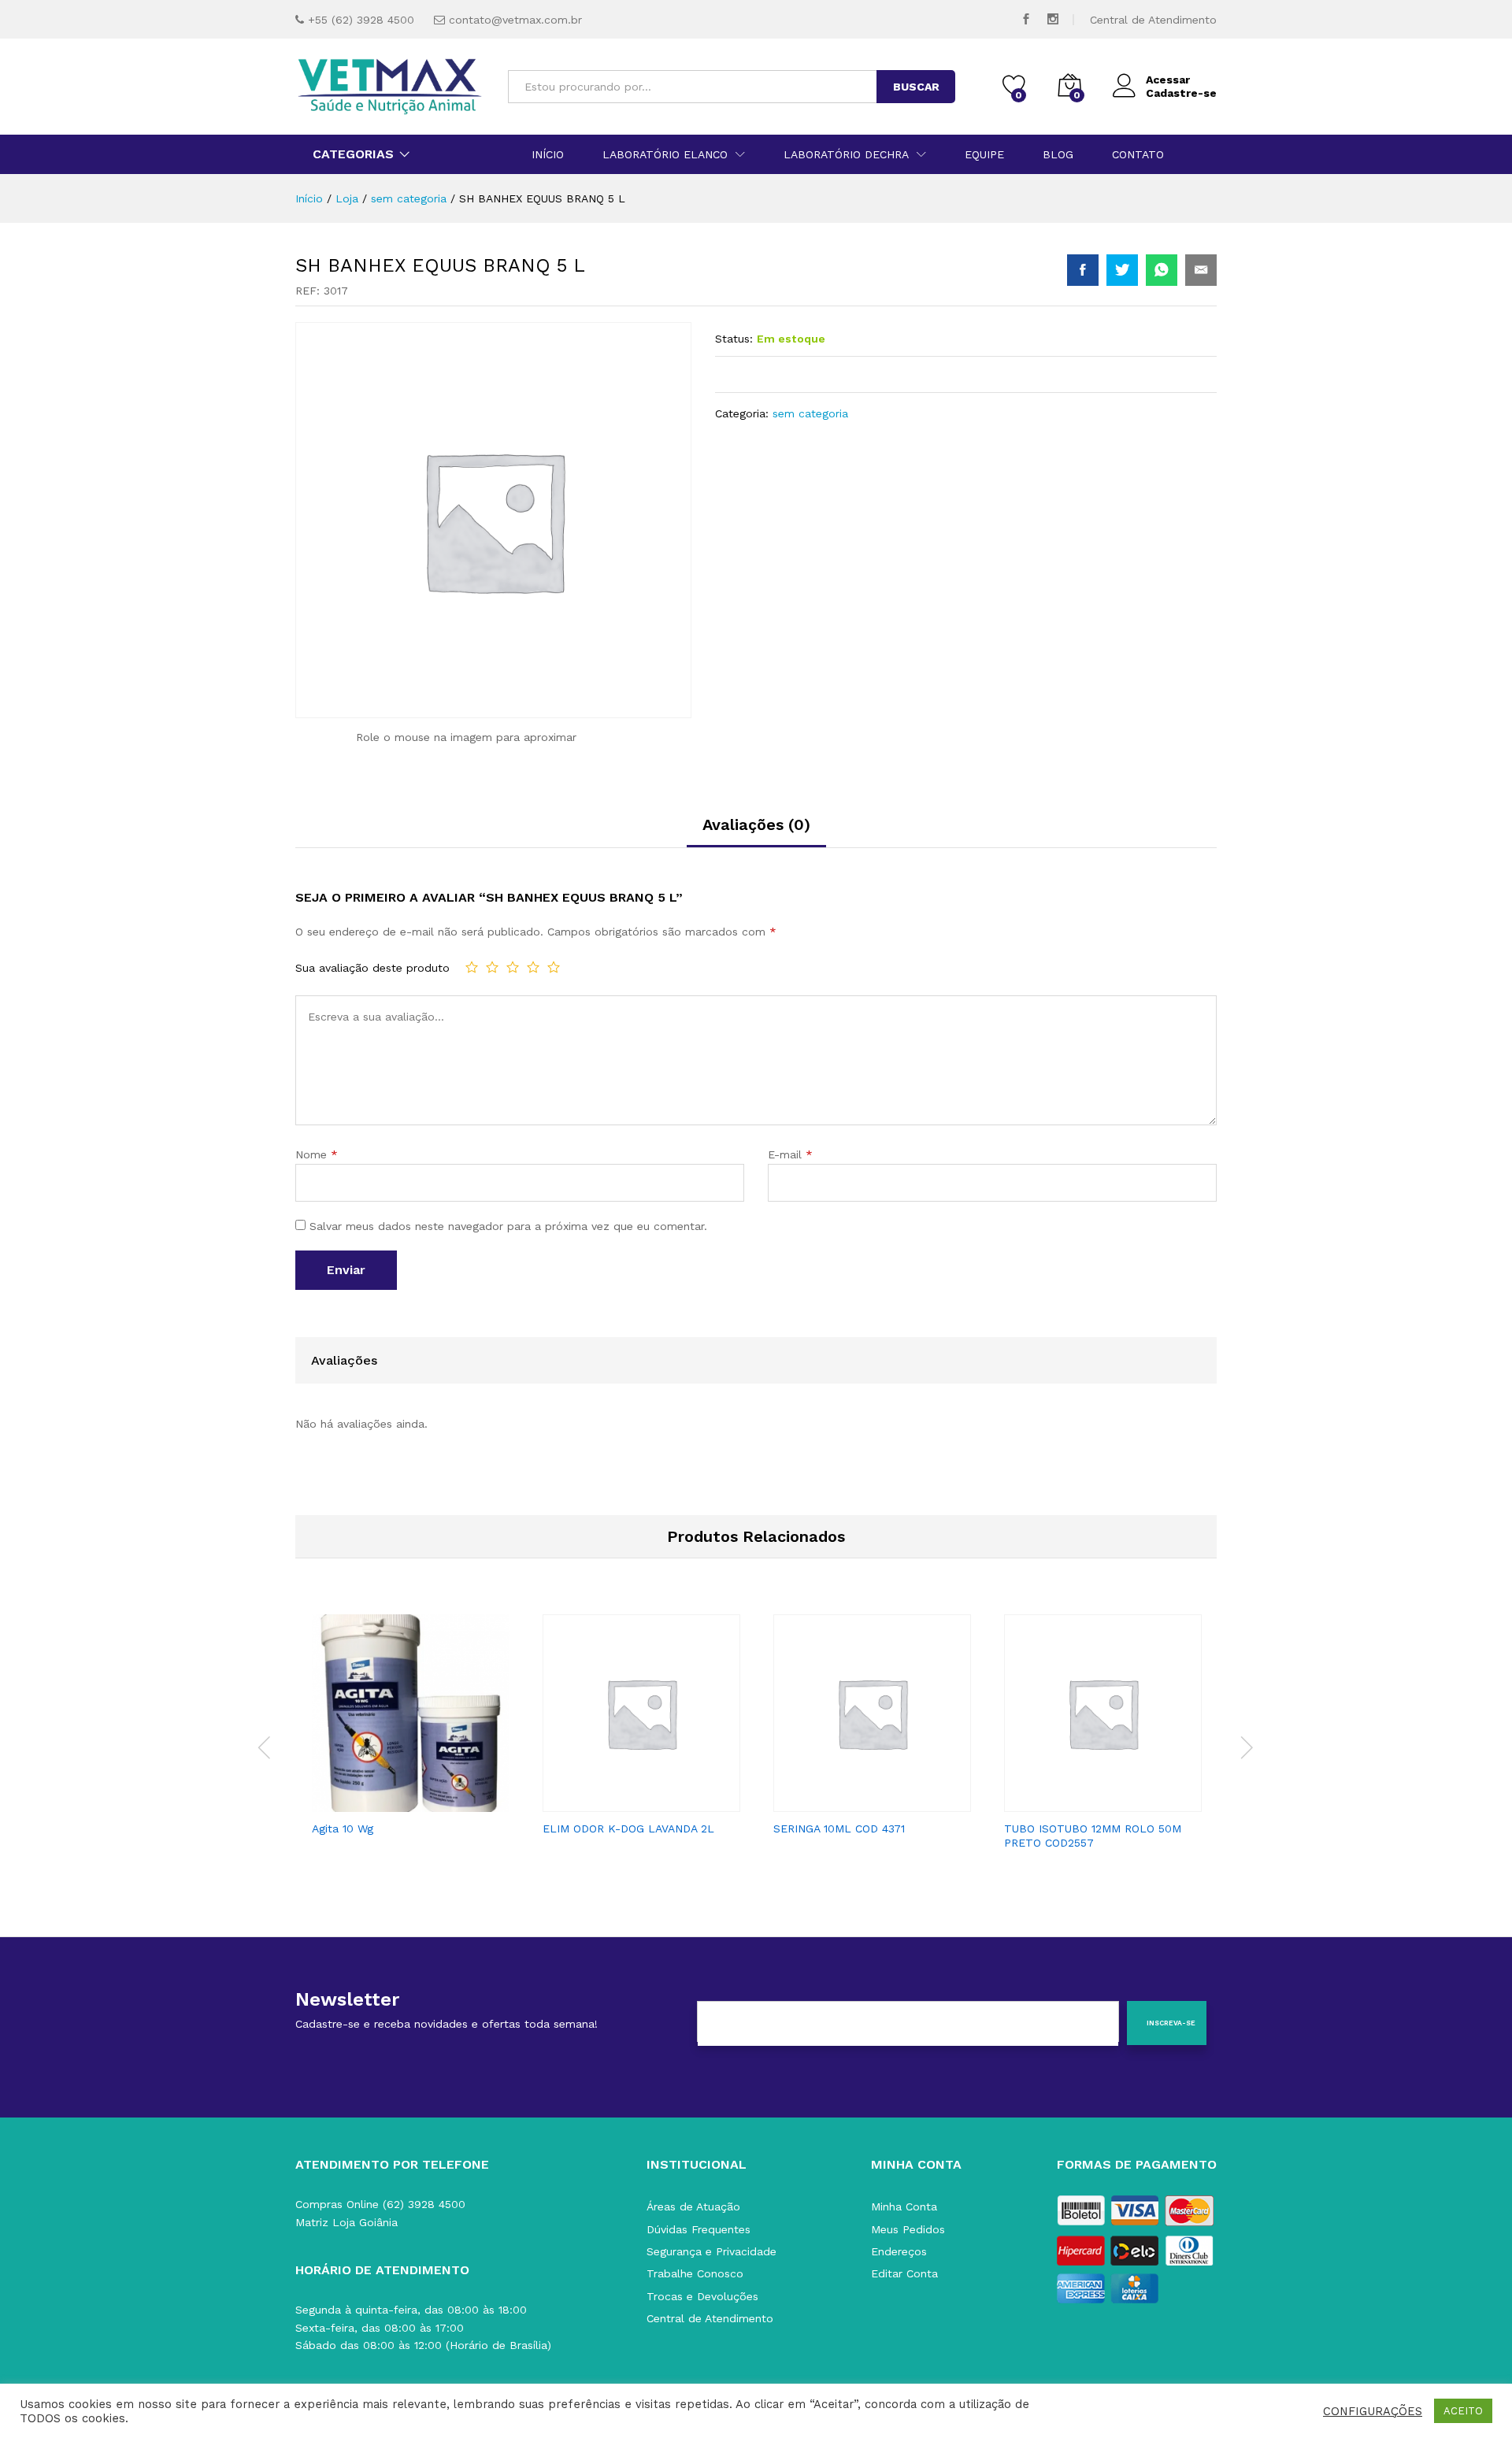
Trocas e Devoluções (702, 2296)
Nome (317, 1154)
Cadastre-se (1181, 93)
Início (548, 154)
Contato (1138, 154)
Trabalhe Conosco (695, 2273)
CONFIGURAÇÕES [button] (1373, 2411)
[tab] (756, 832)
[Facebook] (1026, 19)
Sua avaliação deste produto (372, 968)
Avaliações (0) (756, 824)
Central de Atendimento (1153, 20)
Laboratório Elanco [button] (665, 154)
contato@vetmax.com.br (515, 20)
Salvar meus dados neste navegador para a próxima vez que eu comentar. (508, 1226)
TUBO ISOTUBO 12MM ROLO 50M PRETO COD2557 (1093, 1836)
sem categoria (810, 413)
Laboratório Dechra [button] (846, 154)
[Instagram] (1053, 19)
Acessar (1168, 80)
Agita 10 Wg (343, 1828)
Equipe (984, 154)
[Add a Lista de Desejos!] (427, 1803)
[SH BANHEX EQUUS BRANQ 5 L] (1083, 270)
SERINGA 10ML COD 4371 (839, 1828)
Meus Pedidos (908, 2229)
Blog (1058, 154)
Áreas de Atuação (693, 2206)
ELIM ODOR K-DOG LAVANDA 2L (628, 1828)
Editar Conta (904, 2273)
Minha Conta (904, 2206)
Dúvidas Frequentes (699, 2229)
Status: (734, 339)
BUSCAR (916, 87)
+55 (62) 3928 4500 (361, 20)
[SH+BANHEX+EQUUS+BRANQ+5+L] (1122, 270)
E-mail (790, 1154)
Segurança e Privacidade (712, 2251)
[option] (411, 1730)
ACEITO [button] (1463, 2411)
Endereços (899, 2251)
